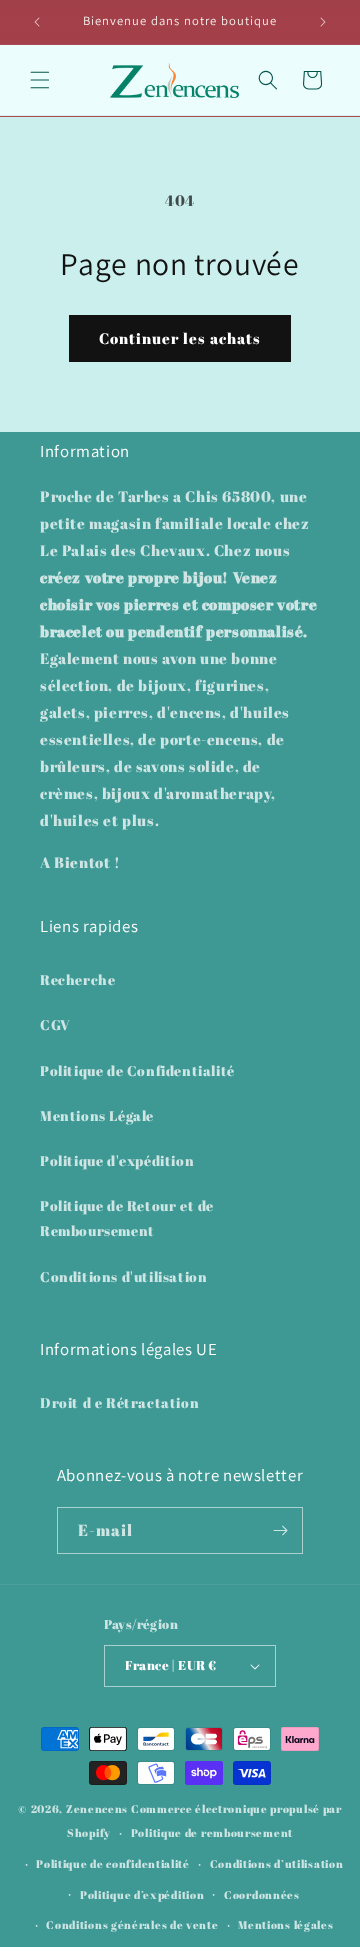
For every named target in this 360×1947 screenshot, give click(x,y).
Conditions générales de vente (132, 1924)
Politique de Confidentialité (137, 1070)
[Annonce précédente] (37, 22)
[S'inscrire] (280, 1530)
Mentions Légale (97, 1115)
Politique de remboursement (212, 1832)
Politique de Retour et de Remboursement (127, 1218)
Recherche (77, 979)
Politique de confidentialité (113, 1863)
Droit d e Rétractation (119, 1402)
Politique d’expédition (142, 1894)
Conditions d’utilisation (277, 1863)
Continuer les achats (180, 338)
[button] (40, 80)
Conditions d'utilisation (123, 1276)
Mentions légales (285, 1924)
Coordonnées (262, 1894)
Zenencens (97, 1808)
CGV (55, 1024)
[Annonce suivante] (323, 22)
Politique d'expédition (117, 1160)
